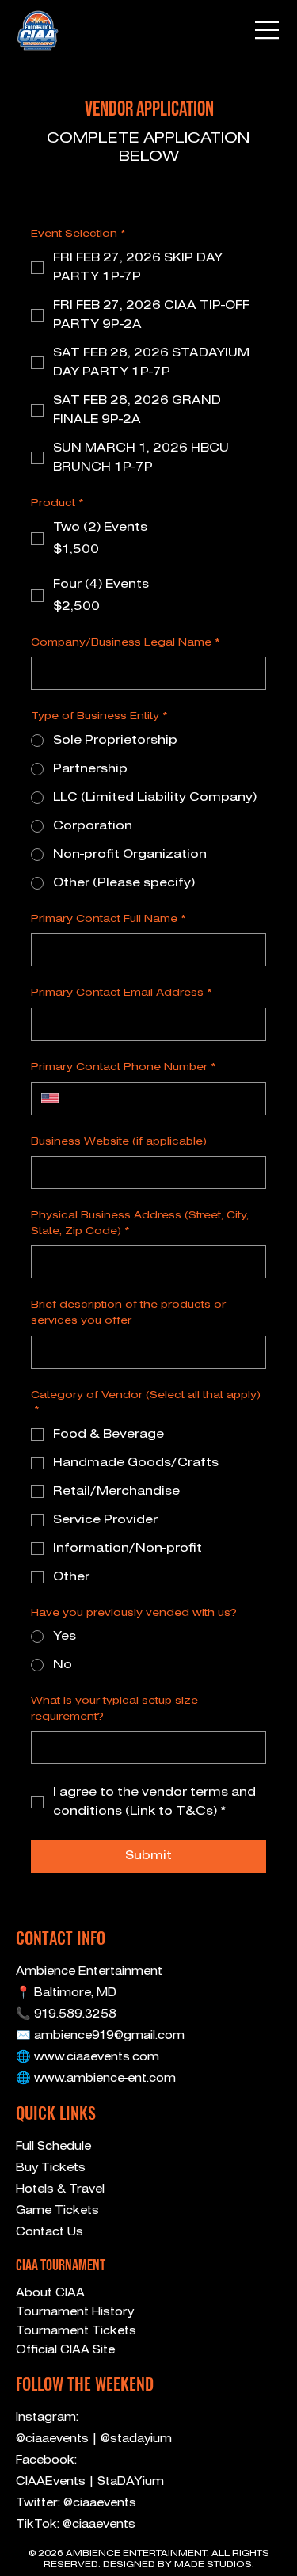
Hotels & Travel (60, 2189)
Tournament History (75, 2312)
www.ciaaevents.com (97, 2057)
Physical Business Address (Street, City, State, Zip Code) (140, 1223)
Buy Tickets (51, 2168)
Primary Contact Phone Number (124, 1067)
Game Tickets (57, 2211)
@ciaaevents (54, 2439)
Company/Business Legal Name (126, 643)
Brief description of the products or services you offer (128, 1313)
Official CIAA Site (65, 2350)
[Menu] (268, 30)
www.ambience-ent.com (105, 2079)
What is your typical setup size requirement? (114, 1709)
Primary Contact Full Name (109, 919)
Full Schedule (53, 2147)
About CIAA (50, 2293)
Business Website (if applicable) (119, 1142)
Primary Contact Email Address (122, 993)
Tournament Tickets (76, 2331)
